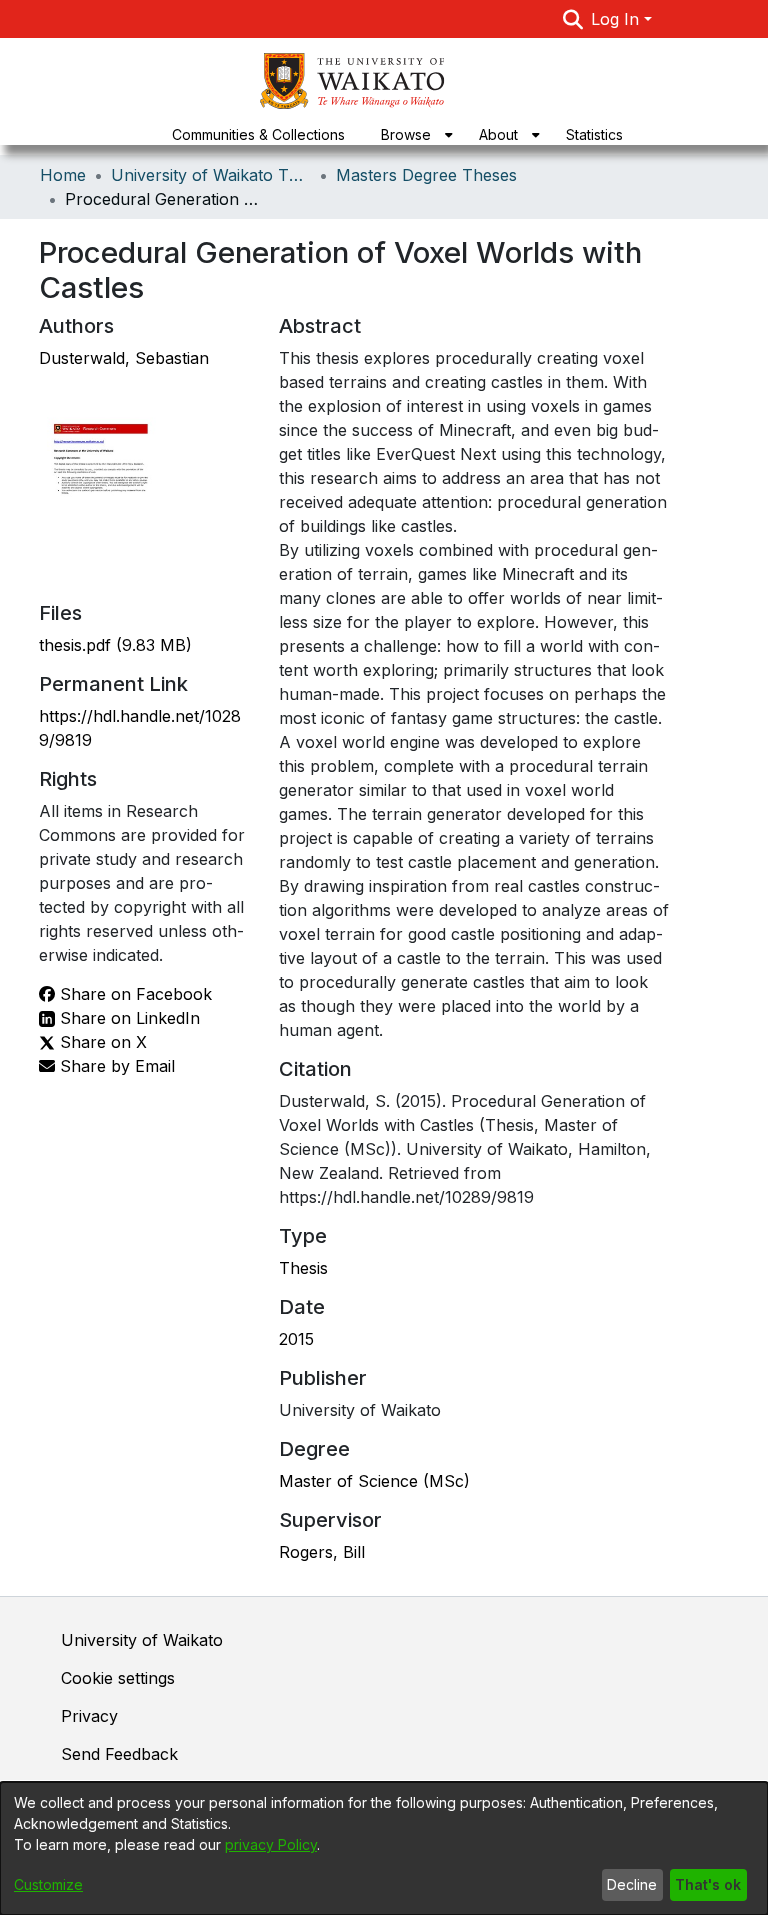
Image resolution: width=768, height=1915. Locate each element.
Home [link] (63, 175)
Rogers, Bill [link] (322, 1552)
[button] (573, 19)
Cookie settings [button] (118, 1678)
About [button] (498, 134)
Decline (632, 1884)
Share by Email (115, 1066)
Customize (48, 1884)
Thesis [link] (303, 1268)
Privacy (89, 1716)
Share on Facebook (133, 994)
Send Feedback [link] (119, 1754)
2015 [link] (296, 1339)
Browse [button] (406, 134)
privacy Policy (271, 1844)
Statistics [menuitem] (594, 134)
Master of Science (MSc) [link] (374, 1481)
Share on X (101, 1042)
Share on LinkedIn (127, 1018)
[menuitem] (412, 134)
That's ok (708, 1884)
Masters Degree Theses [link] (426, 175)
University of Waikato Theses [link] (211, 175)
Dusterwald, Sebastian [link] (124, 358)
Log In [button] (617, 19)
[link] (115, 645)
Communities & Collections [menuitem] (258, 134)
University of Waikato (142, 1640)
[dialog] (384, 1848)
